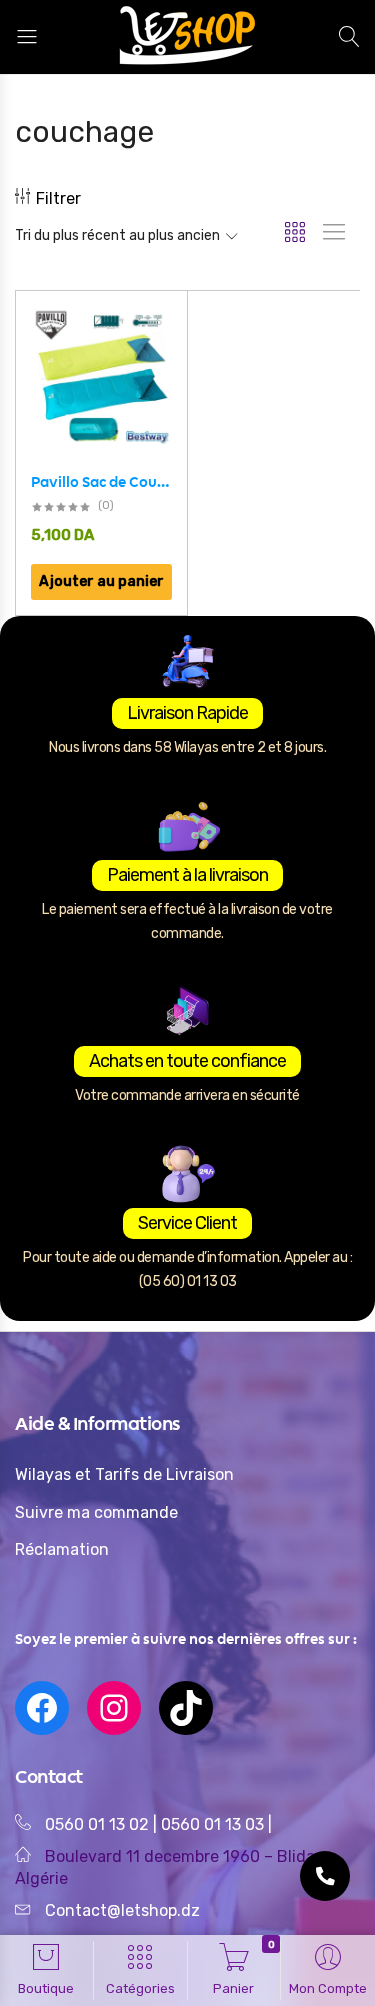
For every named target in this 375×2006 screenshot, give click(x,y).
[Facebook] (42, 1708)
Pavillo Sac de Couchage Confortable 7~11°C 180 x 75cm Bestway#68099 (101, 482)
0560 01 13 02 (97, 1824)
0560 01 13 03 (214, 1824)
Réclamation (62, 1549)
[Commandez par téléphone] (325, 1876)
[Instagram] (114, 1708)
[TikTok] (186, 1708)
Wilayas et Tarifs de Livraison (124, 1474)
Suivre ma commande (96, 1512)
